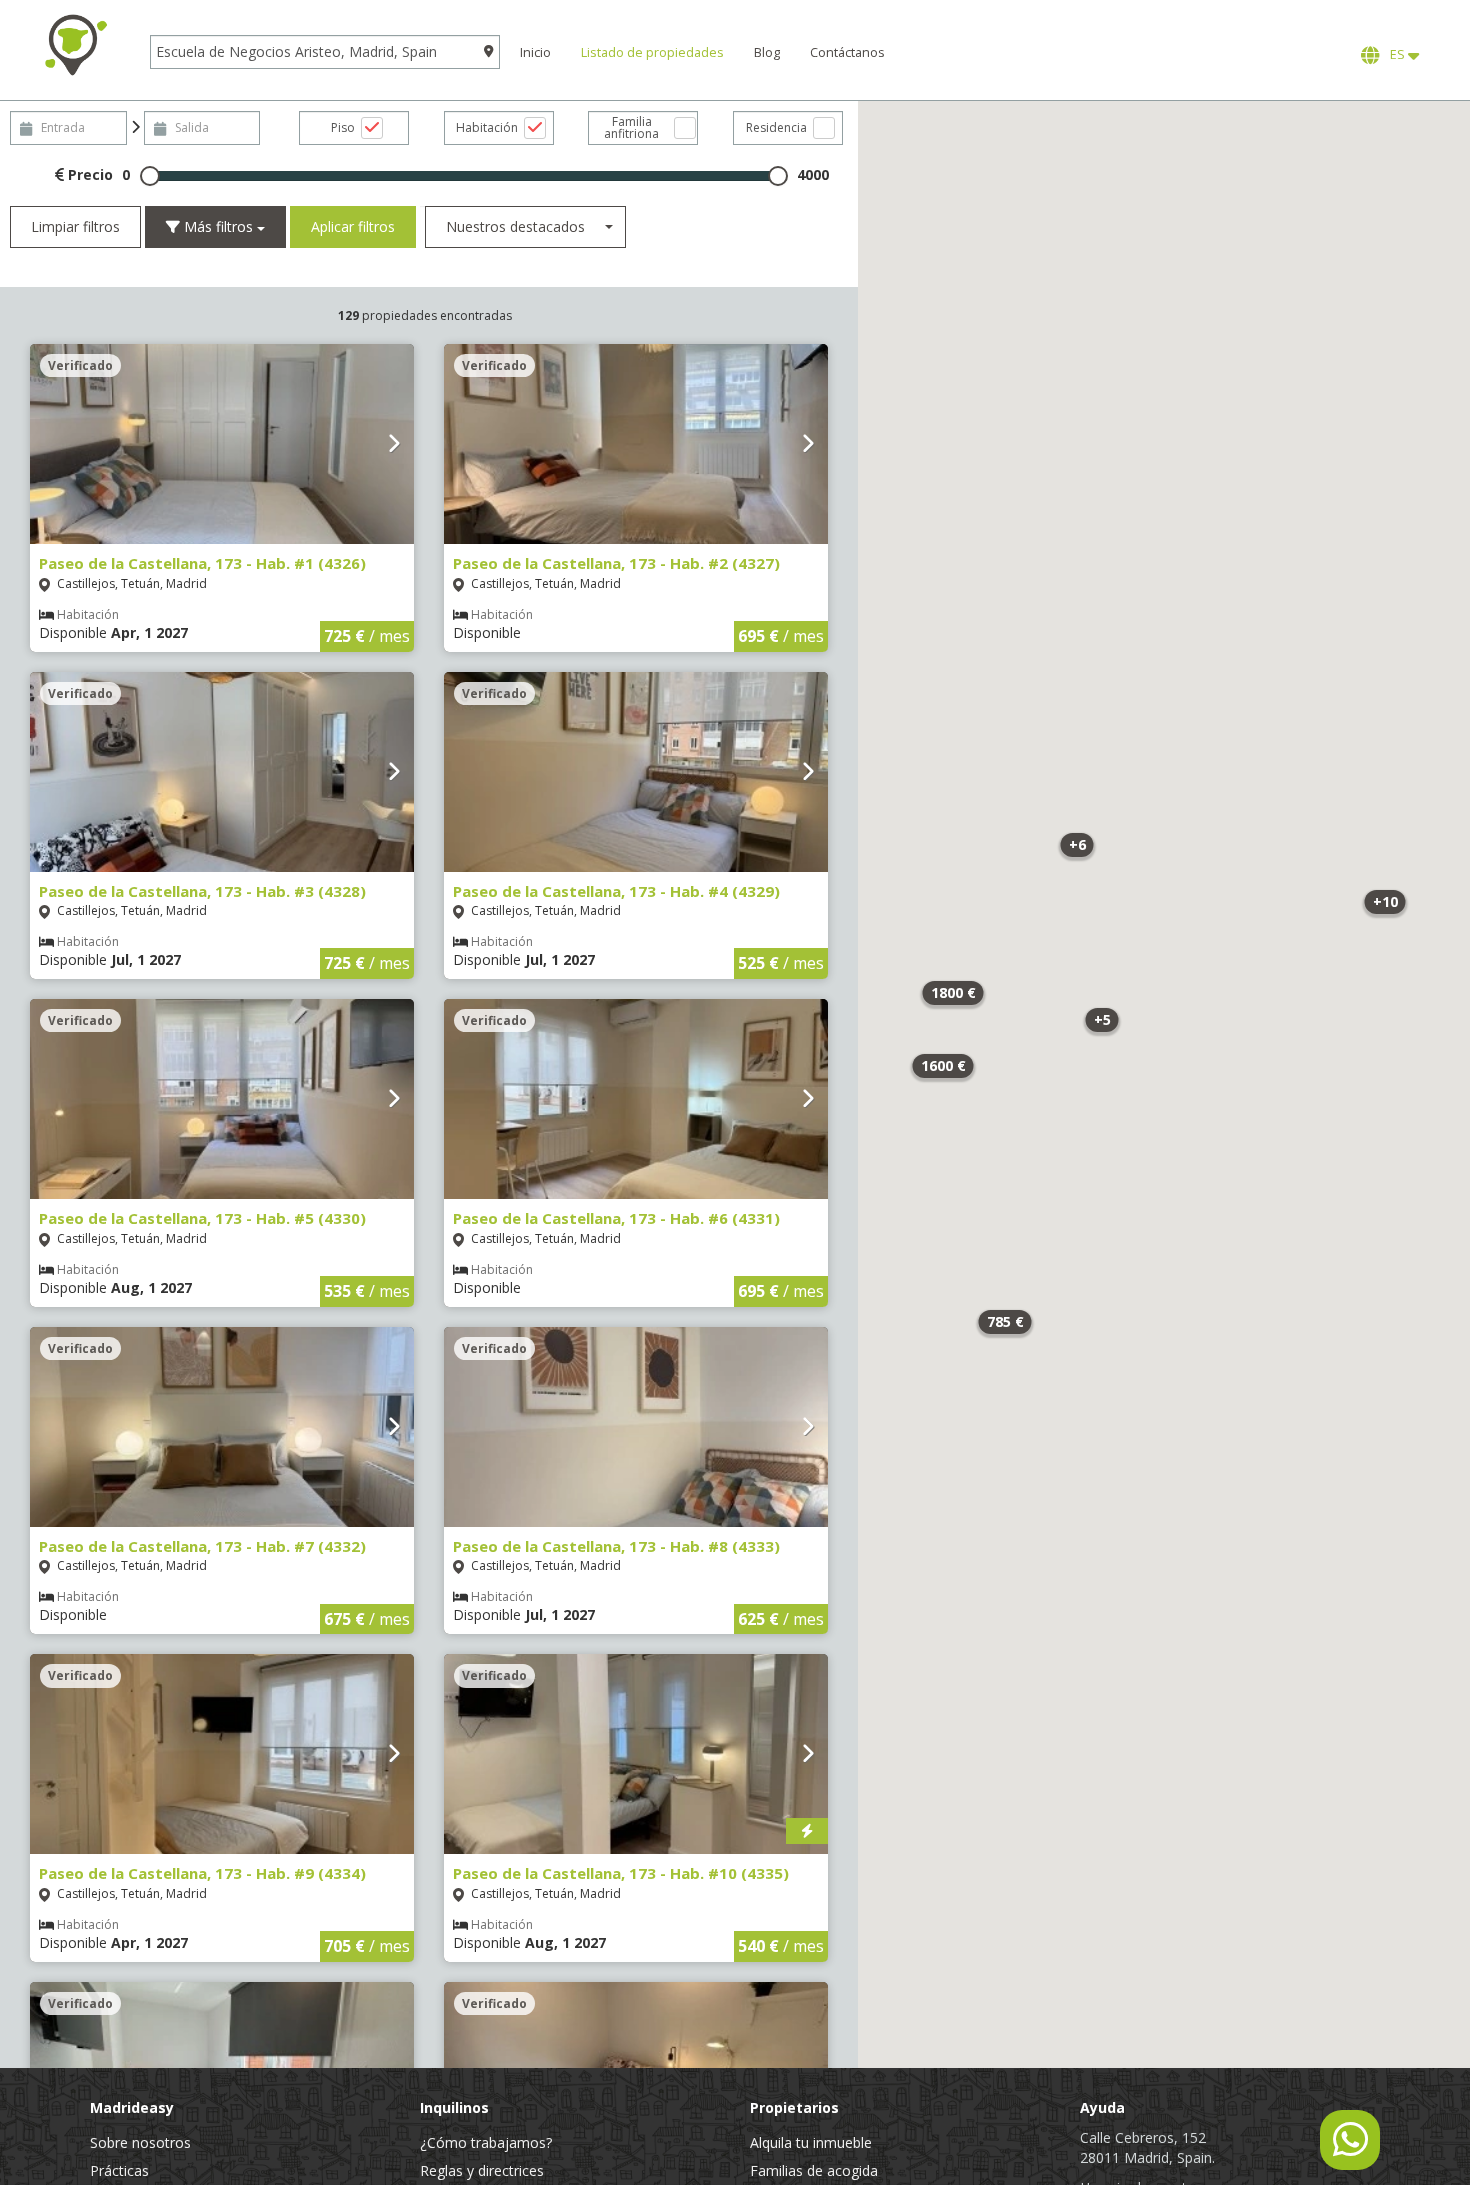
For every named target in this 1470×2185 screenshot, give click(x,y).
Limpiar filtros (75, 226)
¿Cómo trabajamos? (486, 2142)
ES (1396, 54)
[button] (1385, 902)
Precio (88, 174)
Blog (767, 52)
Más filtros (218, 226)
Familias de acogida (814, 2170)
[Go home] (75, 45)
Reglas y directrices (482, 2170)
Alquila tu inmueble (811, 2142)
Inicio (535, 52)
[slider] (150, 176)
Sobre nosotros (140, 2142)
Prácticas (119, 2170)
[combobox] (525, 227)
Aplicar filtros (353, 226)
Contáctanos (847, 52)
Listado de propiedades (652, 52)
